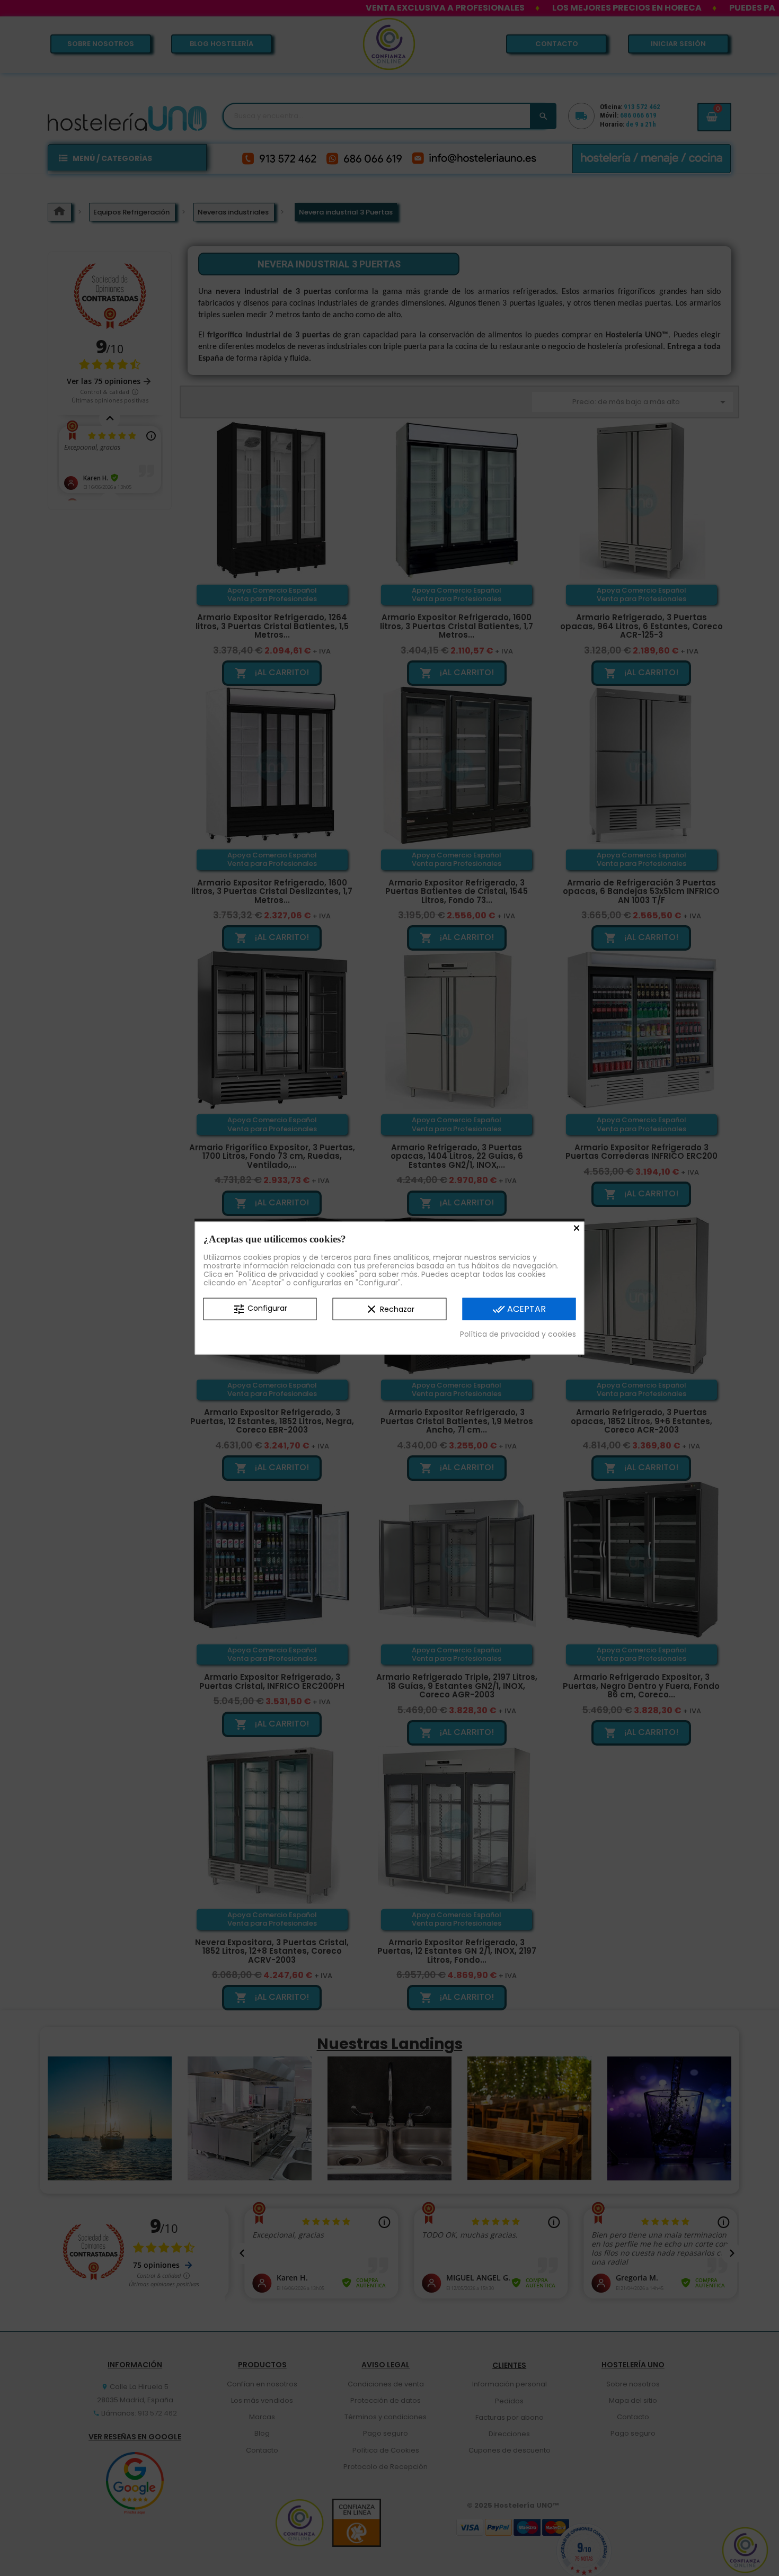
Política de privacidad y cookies (518, 1334)
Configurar (260, 1309)
